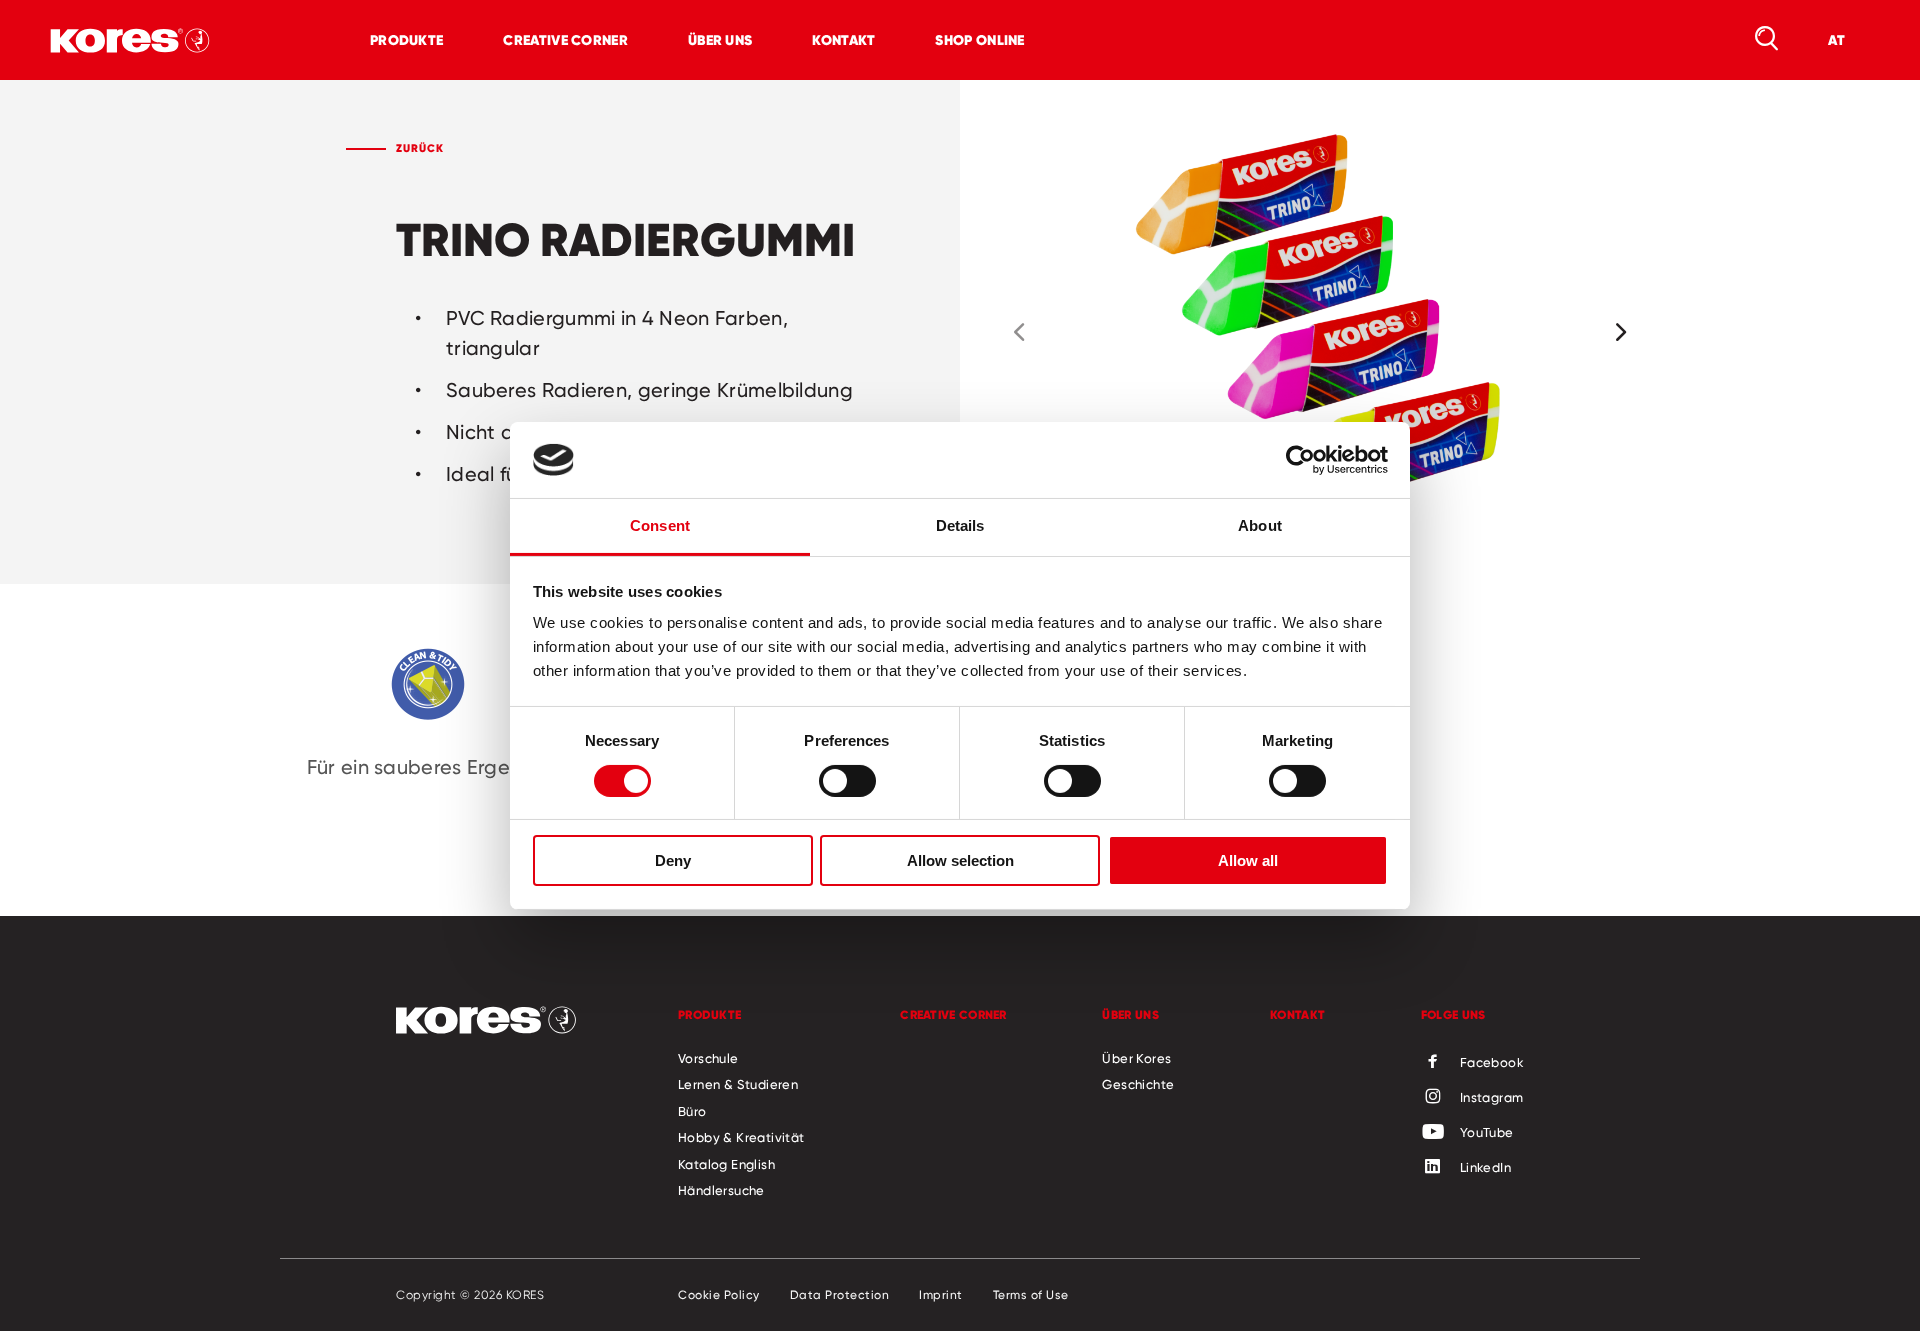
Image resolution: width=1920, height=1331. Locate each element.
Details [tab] (960, 525)
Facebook (1492, 1062)
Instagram (1492, 1097)
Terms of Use (1031, 1295)
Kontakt (843, 40)
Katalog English (726, 1164)
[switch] (847, 781)
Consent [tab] (660, 525)
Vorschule (708, 1058)
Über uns (720, 40)
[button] (1019, 332)
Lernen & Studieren (738, 1084)
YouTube (1487, 1132)
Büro (692, 1111)
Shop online (979, 40)
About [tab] (1260, 525)
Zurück (420, 148)
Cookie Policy (719, 1295)
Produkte (406, 40)
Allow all (1248, 860)
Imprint (941, 1295)
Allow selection (960, 860)
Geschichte (1138, 1084)
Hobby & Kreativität (741, 1137)
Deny (673, 860)
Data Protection (840, 1295)
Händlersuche (721, 1190)
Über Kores (1136, 1058)
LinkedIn (1485, 1167)
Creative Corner (565, 40)
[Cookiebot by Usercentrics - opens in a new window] (1300, 460)
